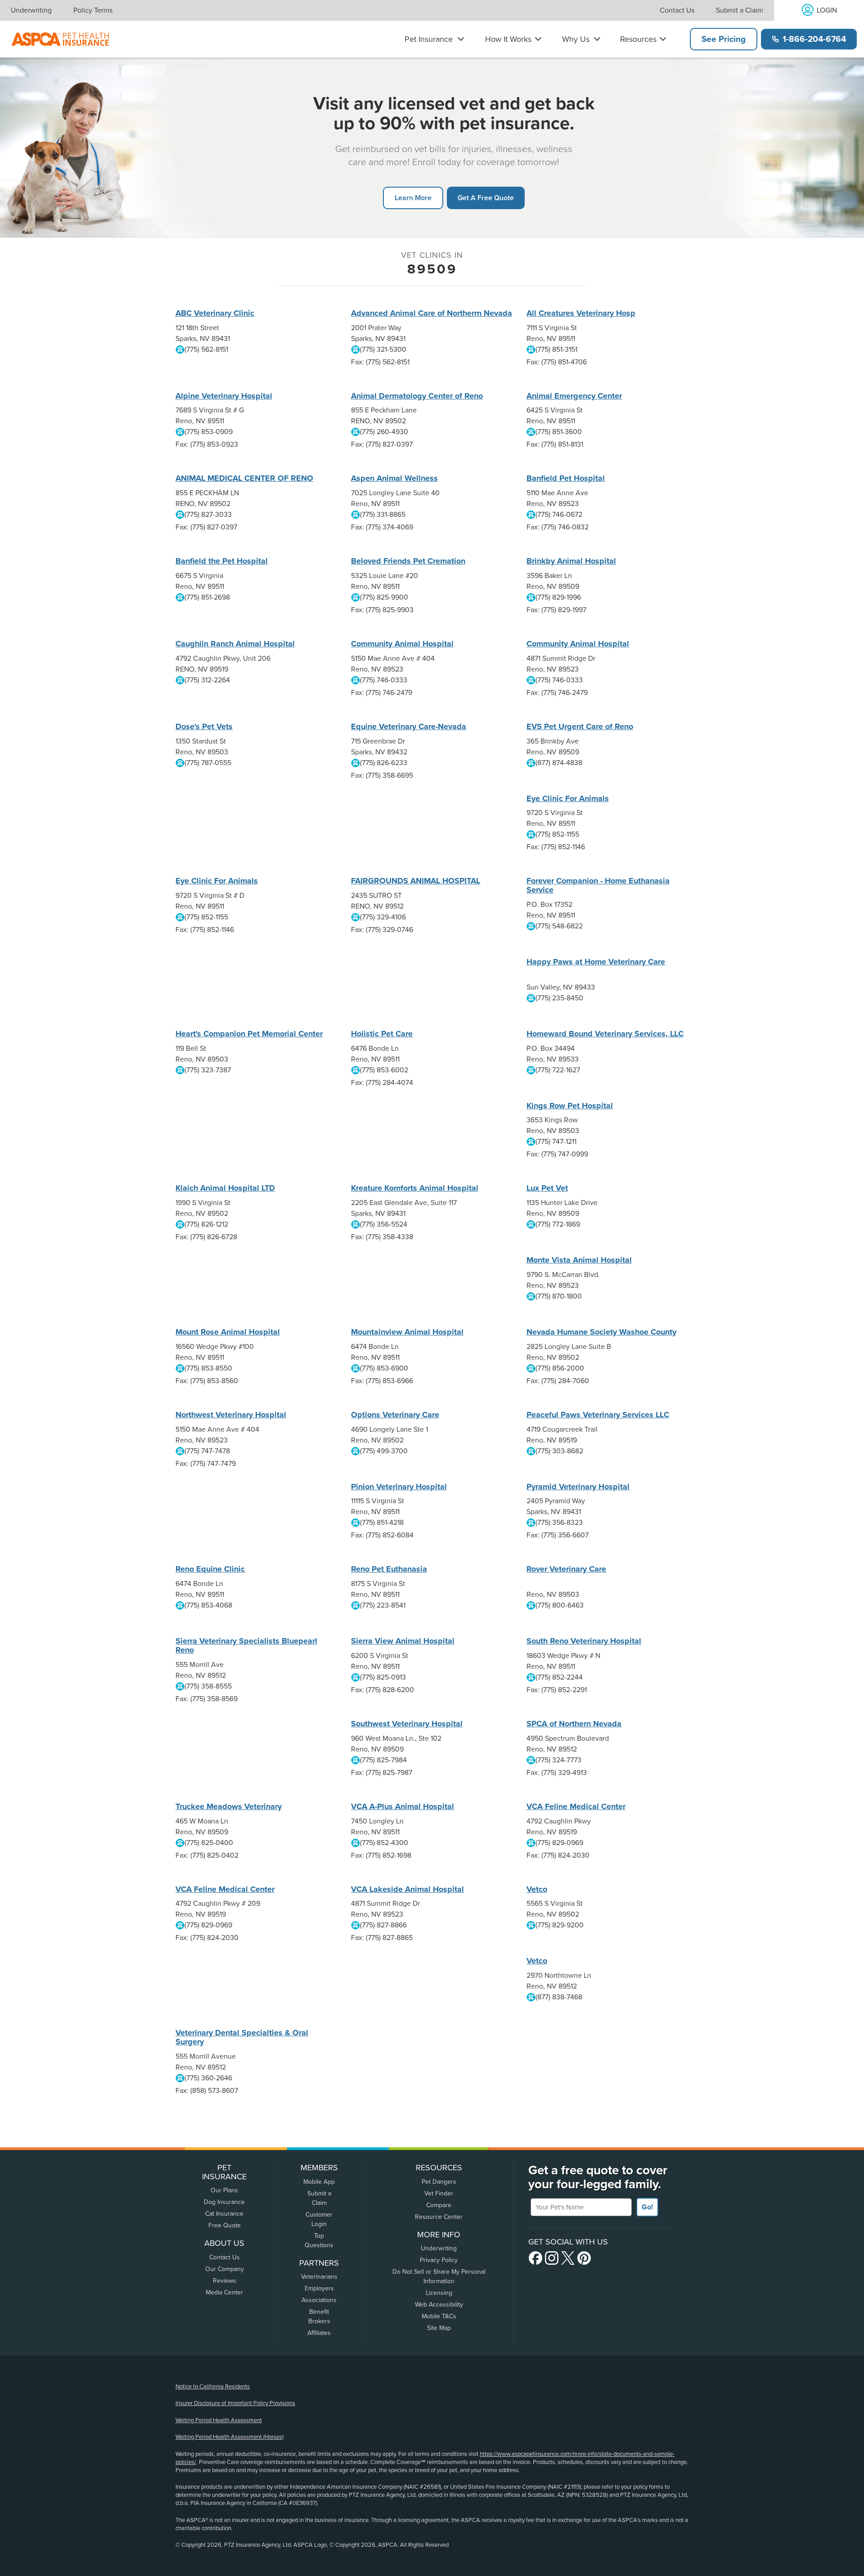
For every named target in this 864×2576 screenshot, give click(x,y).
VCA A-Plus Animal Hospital (403, 1806)
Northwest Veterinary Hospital (231, 1415)
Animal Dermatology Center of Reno (417, 396)
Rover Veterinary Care (566, 1569)
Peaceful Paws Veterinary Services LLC (598, 1415)
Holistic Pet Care (382, 1034)
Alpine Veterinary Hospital (224, 396)
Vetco (537, 1889)
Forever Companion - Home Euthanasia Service (598, 885)
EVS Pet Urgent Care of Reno (580, 726)
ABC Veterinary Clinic (215, 313)
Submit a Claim (740, 10)
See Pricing (724, 39)
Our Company (225, 2269)
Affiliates (319, 2333)
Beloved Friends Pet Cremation (408, 561)
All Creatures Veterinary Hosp (581, 313)
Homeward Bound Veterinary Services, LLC (605, 1034)
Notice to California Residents (213, 2387)
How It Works (508, 39)
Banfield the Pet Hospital (222, 561)
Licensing (439, 2293)
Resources (638, 39)
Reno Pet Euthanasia (389, 1569)
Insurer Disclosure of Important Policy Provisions (235, 2403)
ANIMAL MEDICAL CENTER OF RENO (244, 478)
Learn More (413, 198)
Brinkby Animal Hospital (571, 561)
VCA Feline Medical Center (576, 1806)
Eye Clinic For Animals (568, 798)
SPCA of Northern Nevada (574, 1724)
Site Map (439, 2328)
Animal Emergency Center (574, 396)
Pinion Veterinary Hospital (399, 1487)
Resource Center (439, 2217)
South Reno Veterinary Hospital (584, 1641)
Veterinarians (319, 2277)
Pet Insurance (429, 39)
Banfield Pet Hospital (566, 478)
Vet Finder (439, 2193)
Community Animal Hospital (402, 644)
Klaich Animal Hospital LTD (225, 1188)
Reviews (225, 2281)
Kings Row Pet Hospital (570, 1106)
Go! (647, 2207)
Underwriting (31, 10)
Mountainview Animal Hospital (407, 1332)
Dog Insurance (224, 2202)
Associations (319, 2300)
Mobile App (319, 2182)
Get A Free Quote (486, 198)
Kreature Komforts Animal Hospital (415, 1188)
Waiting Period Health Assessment (219, 2420)
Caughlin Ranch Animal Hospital (235, 644)
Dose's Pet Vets (204, 726)
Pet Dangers (439, 2182)
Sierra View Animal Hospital (403, 1641)
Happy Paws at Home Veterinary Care (596, 962)
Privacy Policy (439, 2260)
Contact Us (677, 10)
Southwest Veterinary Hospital (407, 1724)
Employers (319, 2288)
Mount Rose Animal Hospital (228, 1332)
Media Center (224, 2292)
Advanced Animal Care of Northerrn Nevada (432, 313)
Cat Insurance (224, 2214)
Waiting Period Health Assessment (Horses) (229, 2437)
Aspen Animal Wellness (394, 478)
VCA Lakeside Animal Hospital (407, 1889)
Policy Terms (93, 10)
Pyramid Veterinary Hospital (578, 1487)
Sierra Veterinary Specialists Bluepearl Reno (246, 1645)
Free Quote (225, 2225)
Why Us (576, 39)
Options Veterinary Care (395, 1415)
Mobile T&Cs (439, 2316)
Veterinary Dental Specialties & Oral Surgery (242, 2037)
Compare (439, 2205)
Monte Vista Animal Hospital (579, 1260)
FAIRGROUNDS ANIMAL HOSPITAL (416, 881)
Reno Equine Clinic (210, 1569)
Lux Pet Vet (547, 1188)
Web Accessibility (439, 2305)
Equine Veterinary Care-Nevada (409, 726)
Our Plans (224, 2190)
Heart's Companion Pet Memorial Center (249, 1034)
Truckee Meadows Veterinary (229, 1806)
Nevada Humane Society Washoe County (601, 1332)
